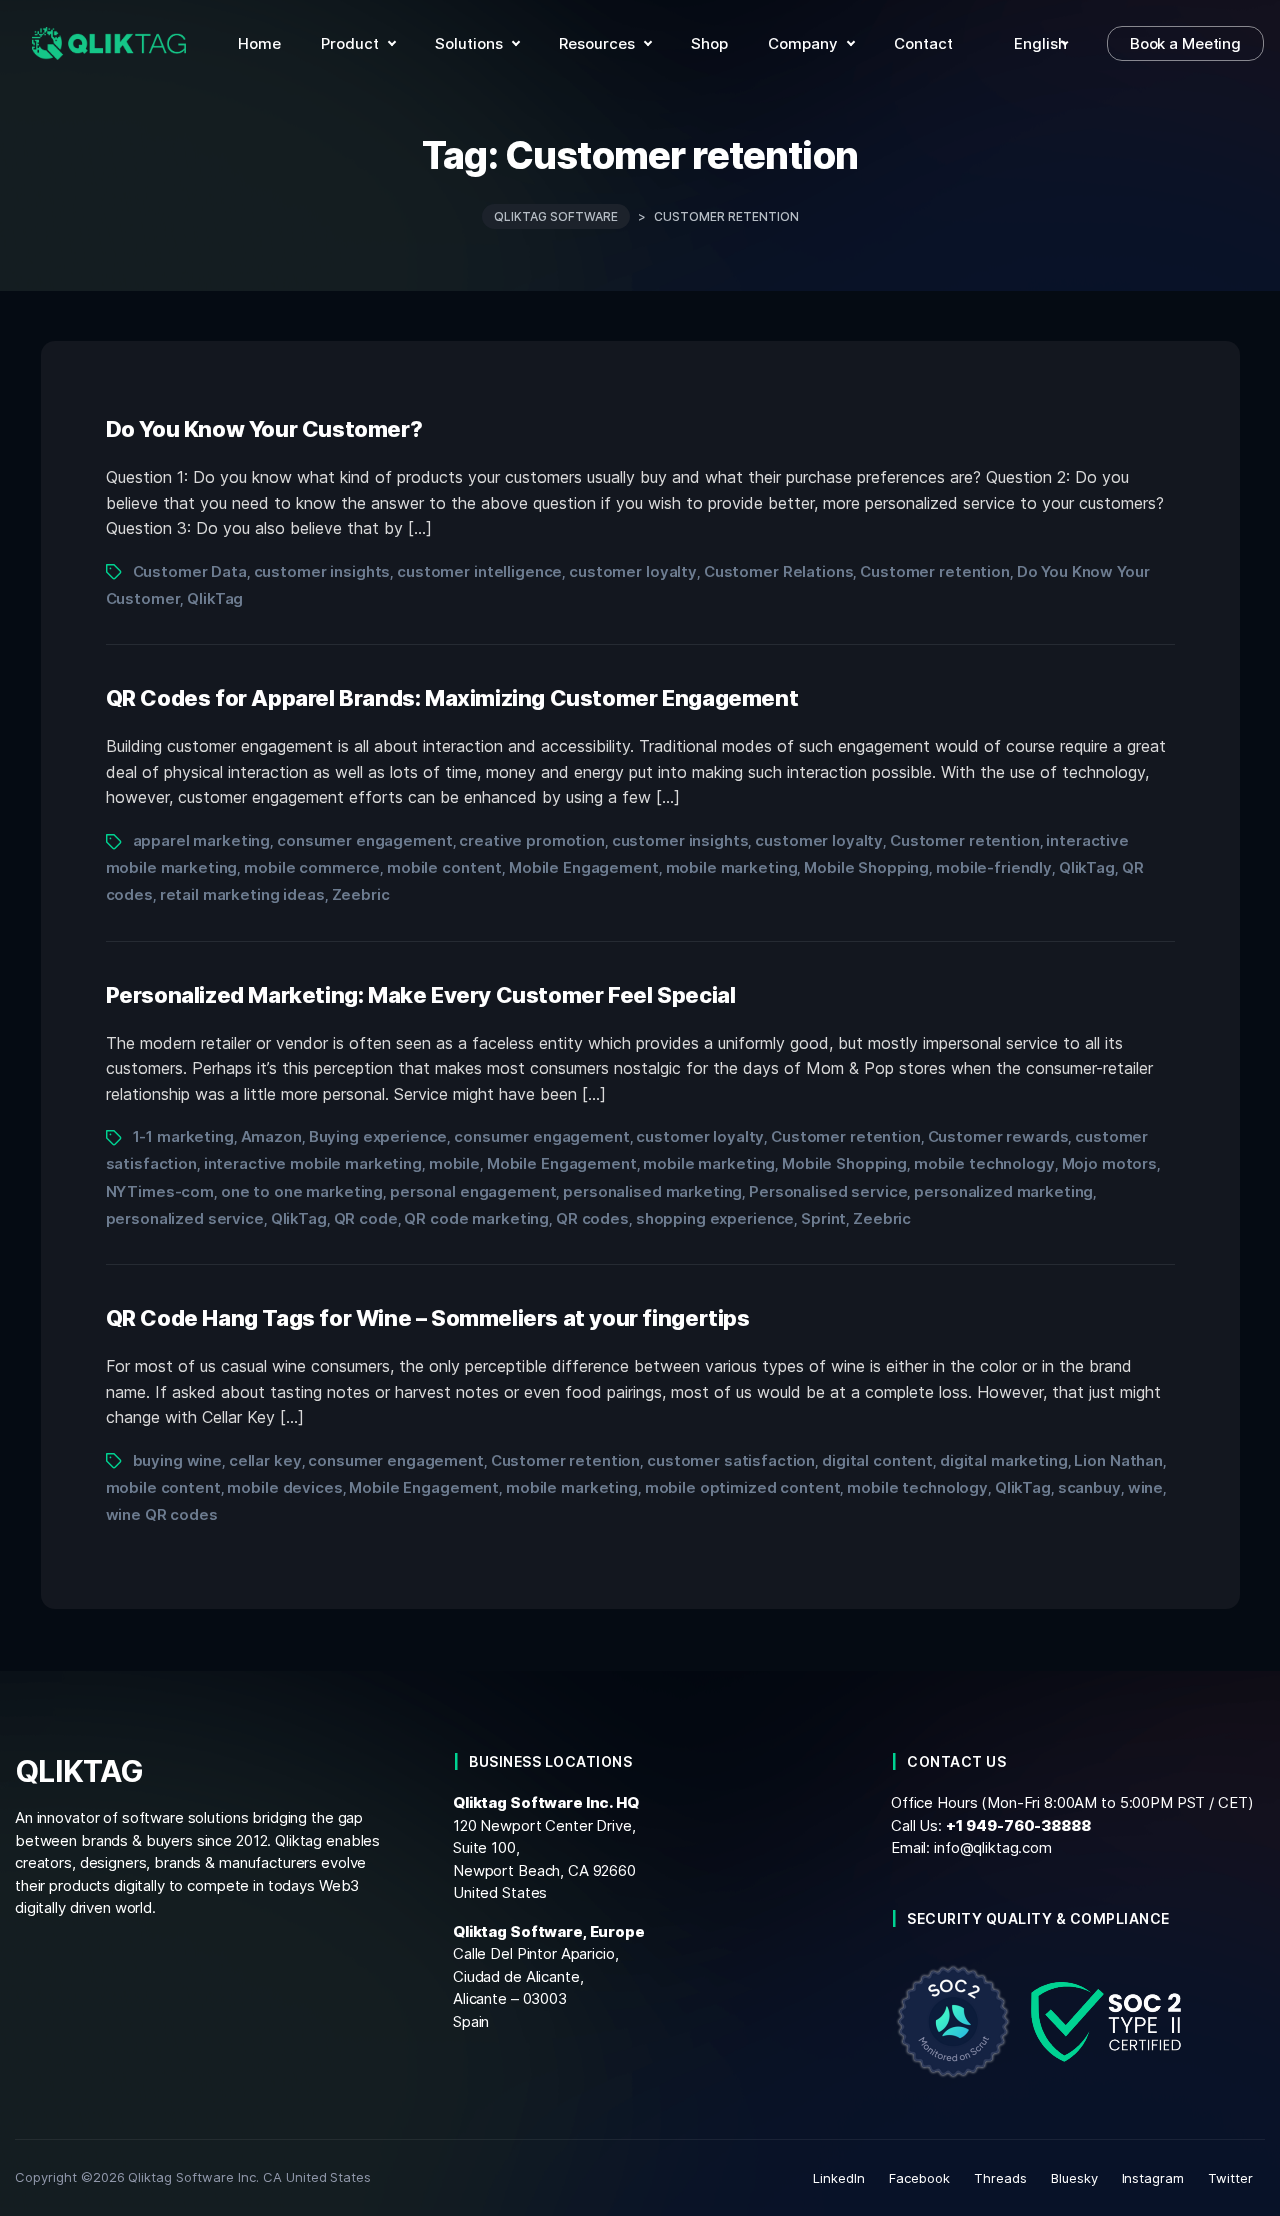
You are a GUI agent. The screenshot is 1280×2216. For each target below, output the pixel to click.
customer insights (322, 571)
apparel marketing (202, 840)
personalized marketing (1003, 1191)
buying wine (178, 1460)
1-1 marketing (183, 1136)
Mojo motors (1110, 1163)
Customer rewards (998, 1136)
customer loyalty (633, 571)
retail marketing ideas (242, 894)
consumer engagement (364, 840)
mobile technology (984, 1163)
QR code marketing (476, 1218)
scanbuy (1089, 1487)
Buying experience (378, 1136)
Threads (1000, 2178)
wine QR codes (162, 1514)
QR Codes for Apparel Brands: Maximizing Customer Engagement (452, 698)
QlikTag (215, 598)
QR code (366, 1218)
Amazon (271, 1136)
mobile (454, 1163)
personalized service (185, 1218)
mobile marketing (732, 867)
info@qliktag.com (993, 1847)
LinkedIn (839, 2178)
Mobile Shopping (866, 867)
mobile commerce (312, 867)
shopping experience (715, 1218)
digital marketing (1004, 1460)
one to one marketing (302, 1191)
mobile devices (284, 1487)
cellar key (265, 1460)
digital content (877, 1460)
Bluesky (1074, 2178)
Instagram (1153, 2178)
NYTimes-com (160, 1191)
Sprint (823, 1218)
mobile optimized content (743, 1487)
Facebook (919, 2178)
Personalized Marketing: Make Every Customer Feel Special (421, 995)
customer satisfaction (731, 1460)
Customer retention (935, 571)
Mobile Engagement (584, 867)
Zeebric (361, 894)
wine (1145, 1487)
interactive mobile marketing (313, 1163)
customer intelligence (479, 571)
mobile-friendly (994, 867)
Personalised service (828, 1191)
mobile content (444, 867)
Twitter (1230, 2178)
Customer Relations (779, 571)
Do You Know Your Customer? (264, 429)
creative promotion (532, 840)
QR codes (592, 1218)
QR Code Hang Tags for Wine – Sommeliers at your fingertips (428, 1318)
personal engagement (473, 1191)
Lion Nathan (1118, 1460)
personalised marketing (652, 1191)
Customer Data (190, 571)
